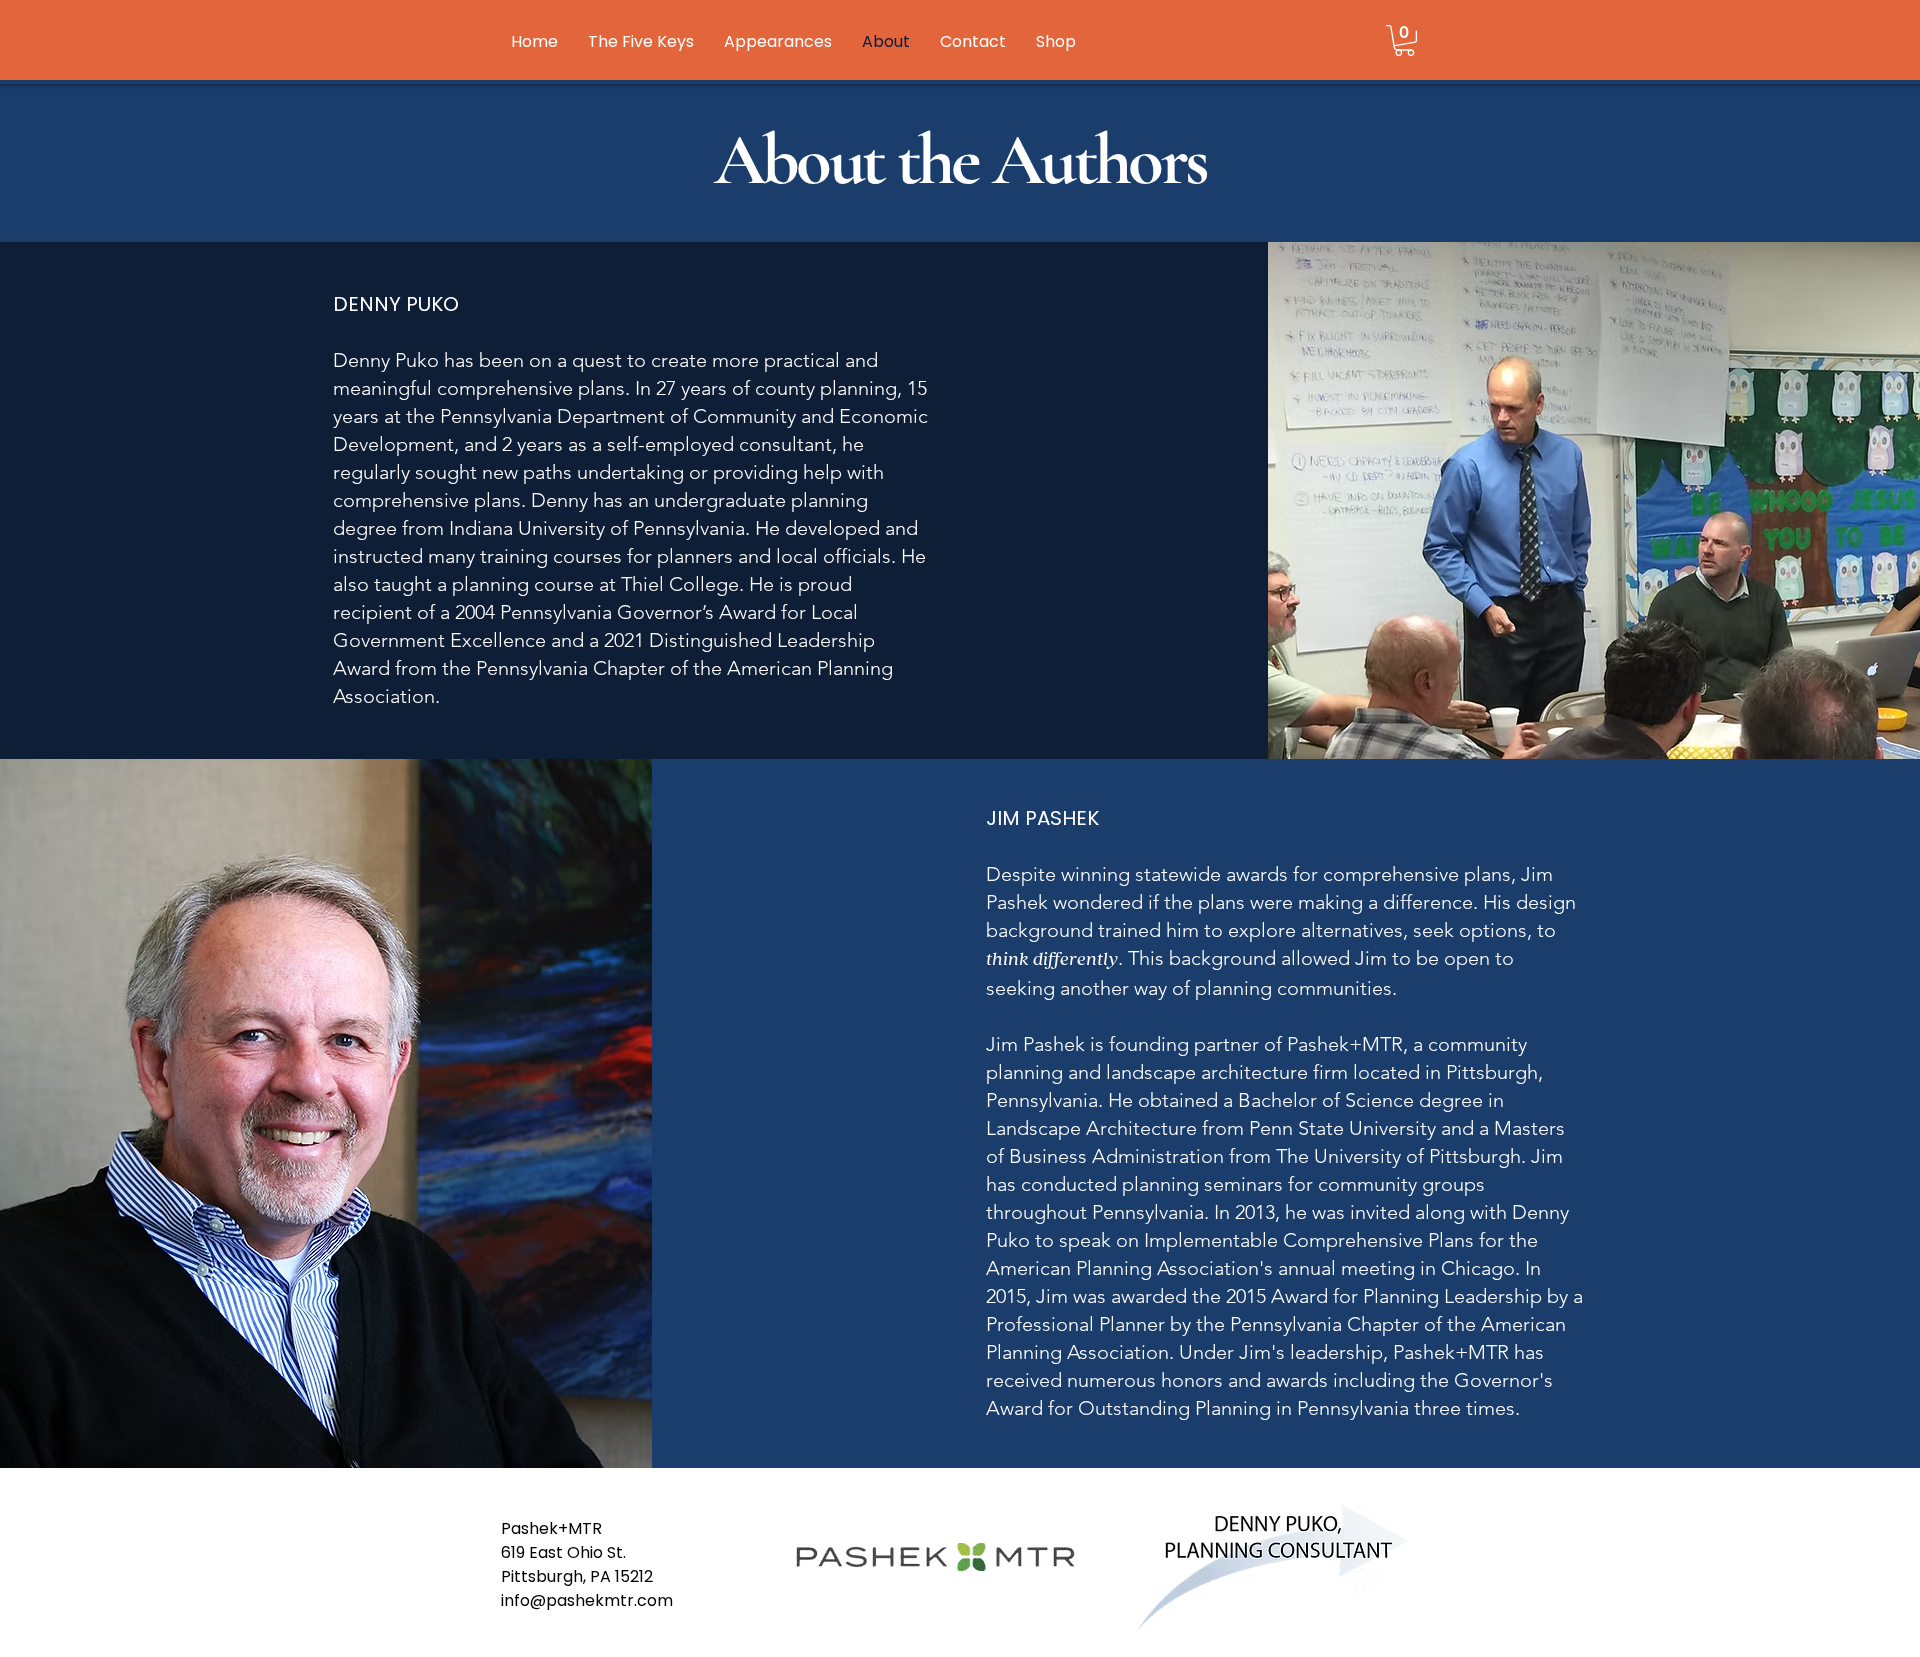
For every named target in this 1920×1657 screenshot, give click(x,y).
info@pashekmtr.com (587, 1600)
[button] (1404, 40)
